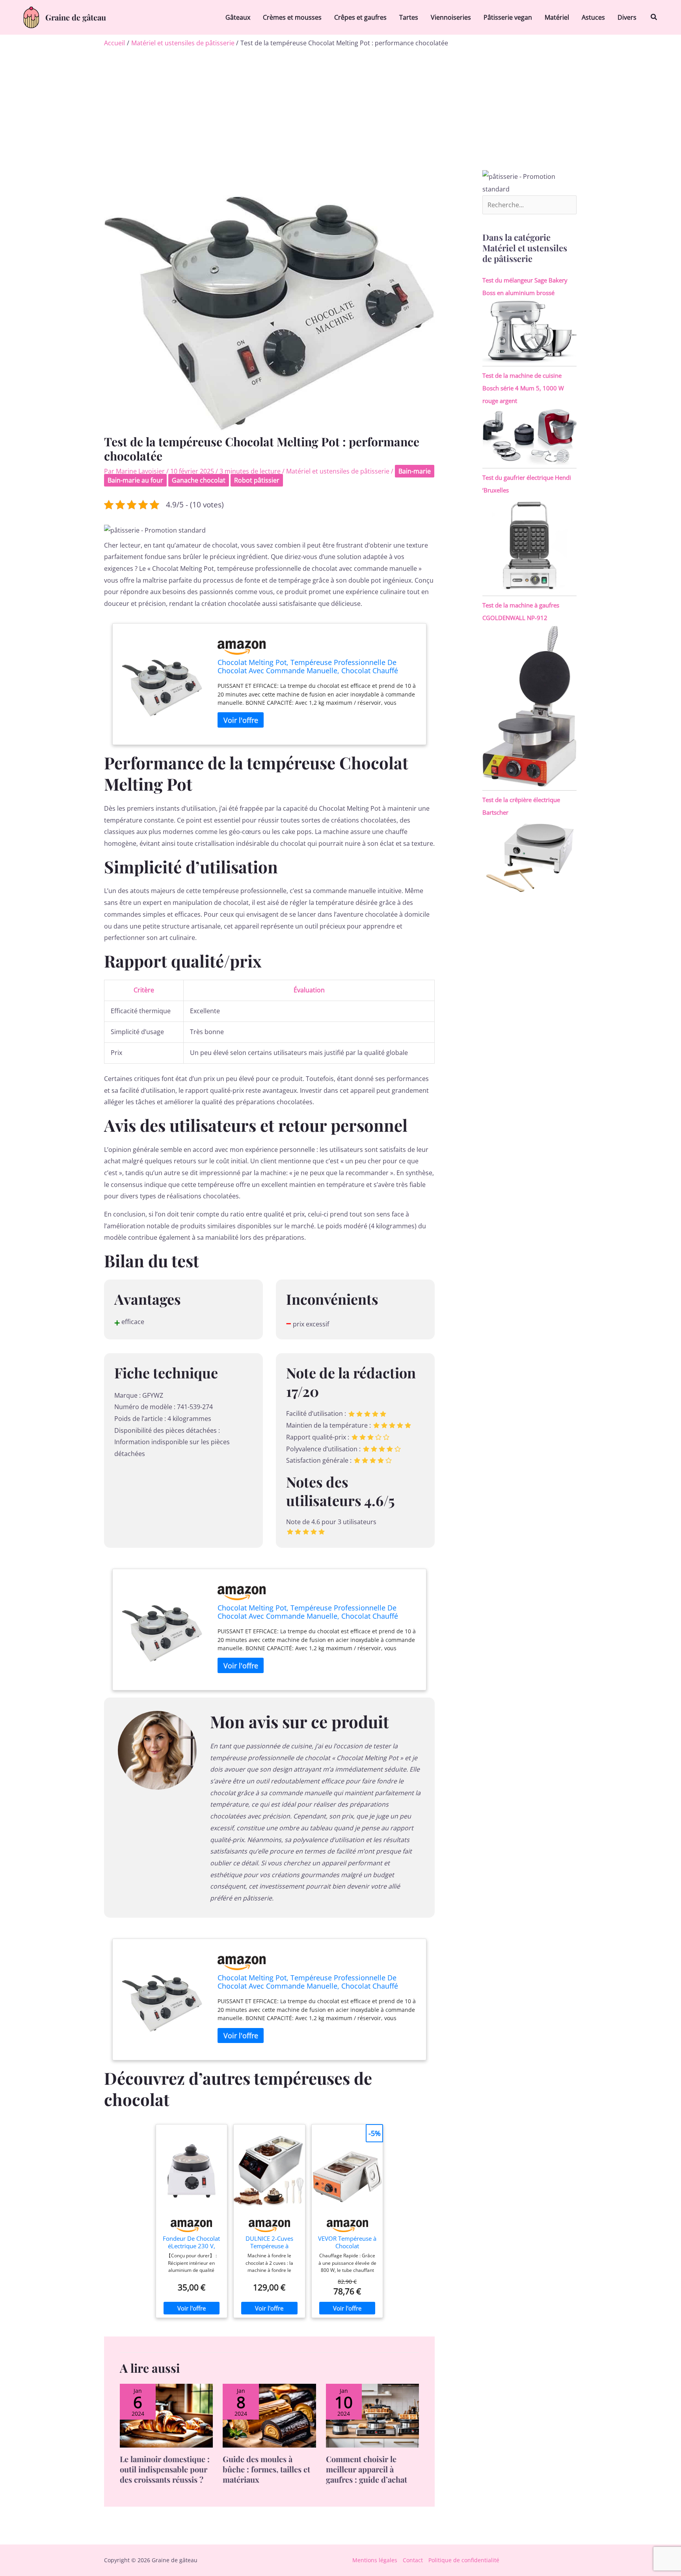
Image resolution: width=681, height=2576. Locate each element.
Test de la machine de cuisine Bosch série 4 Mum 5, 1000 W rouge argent (523, 388)
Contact (413, 2560)
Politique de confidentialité (464, 2560)
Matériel (557, 17)
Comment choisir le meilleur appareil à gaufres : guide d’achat (367, 2469)
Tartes (409, 17)
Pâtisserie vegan (508, 17)
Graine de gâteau (76, 17)
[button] (654, 17)
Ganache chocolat (199, 480)
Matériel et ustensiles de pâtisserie (338, 471)
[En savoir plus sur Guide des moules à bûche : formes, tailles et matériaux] (269, 2415)
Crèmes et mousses (292, 17)
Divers (627, 17)
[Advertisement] (340, 107)
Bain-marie (415, 471)
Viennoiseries (451, 17)
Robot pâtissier (257, 480)
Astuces (593, 17)
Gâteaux (238, 17)
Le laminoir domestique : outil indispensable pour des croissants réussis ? (165, 2469)
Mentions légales (375, 2560)
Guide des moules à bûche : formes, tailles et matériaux (266, 2469)
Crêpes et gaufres (360, 17)
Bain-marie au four (135, 480)
